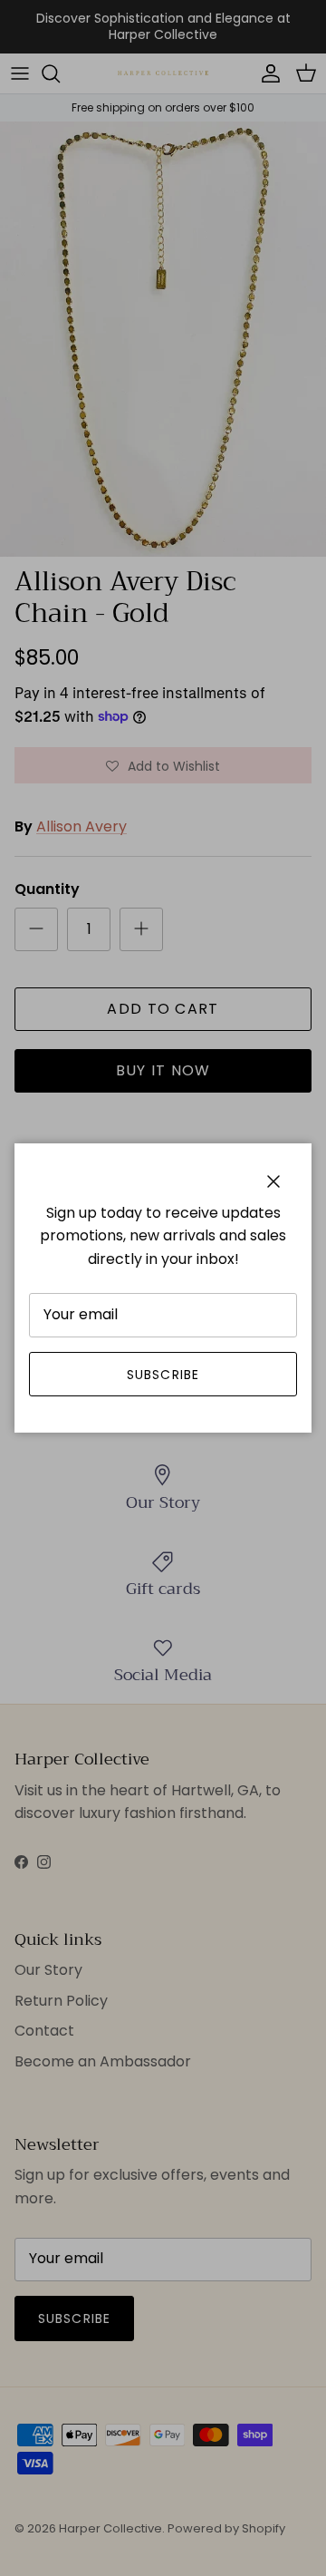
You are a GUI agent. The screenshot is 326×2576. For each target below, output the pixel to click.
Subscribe (163, 1375)
